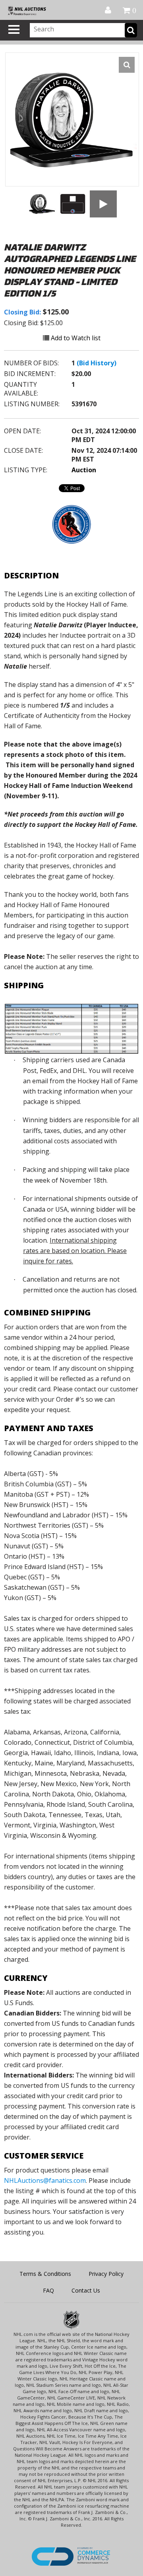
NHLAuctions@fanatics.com (45, 2180)
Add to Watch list (75, 338)
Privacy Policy (106, 2274)
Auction (84, 470)
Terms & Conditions (45, 2274)
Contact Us (86, 2290)
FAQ (48, 2290)
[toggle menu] (14, 29)
